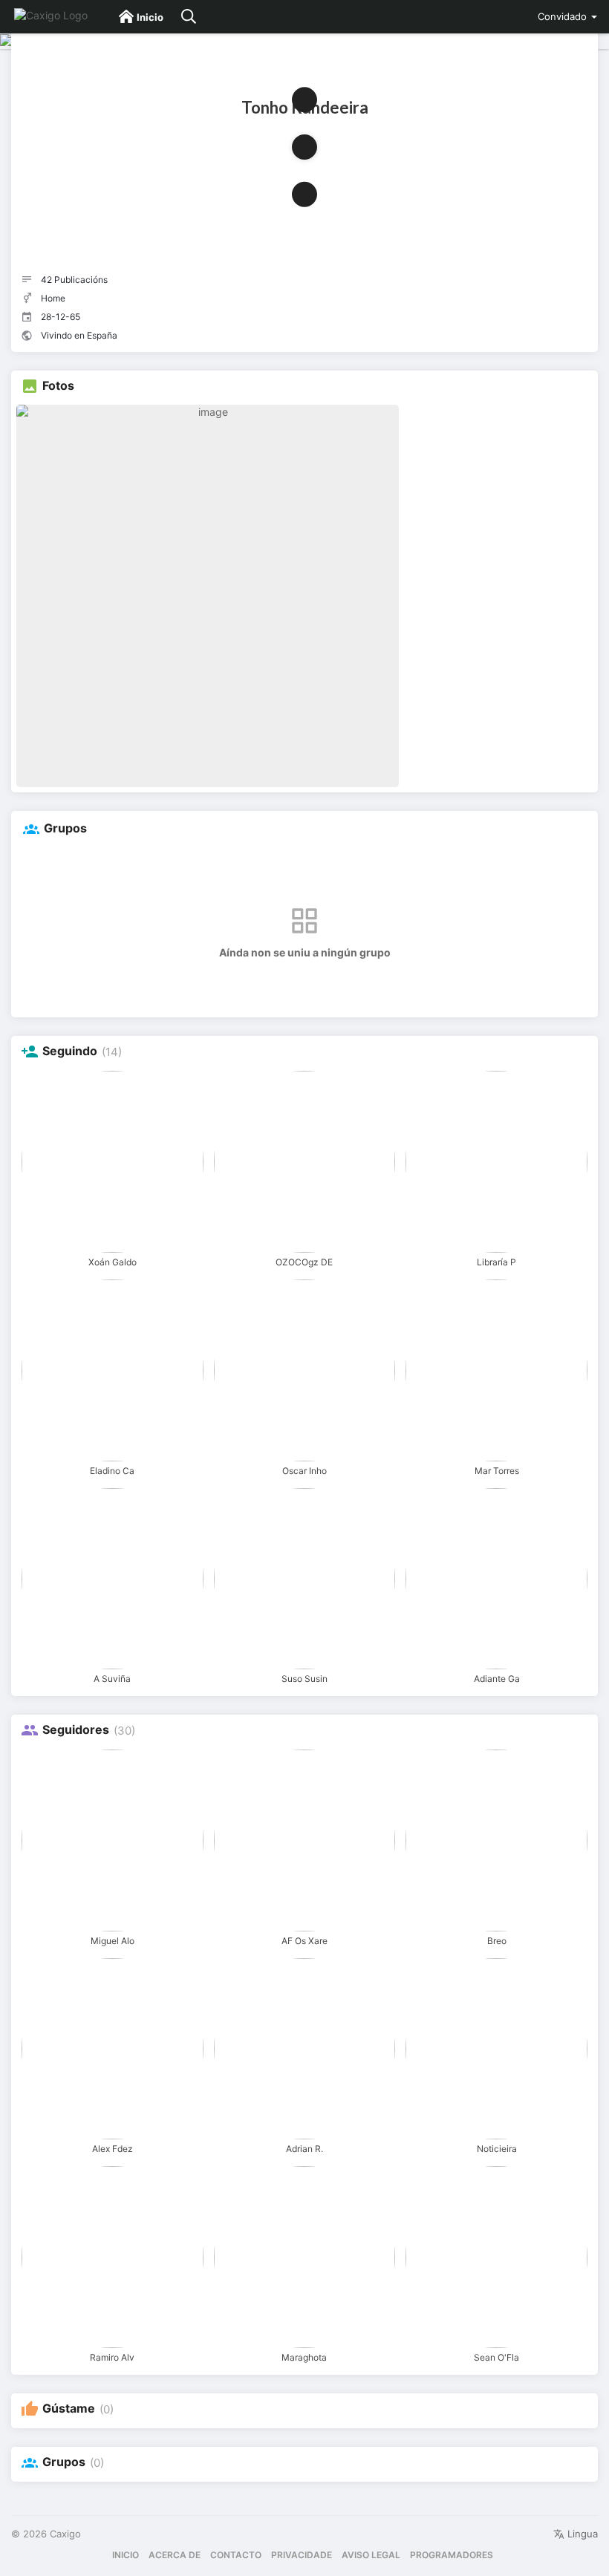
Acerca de (175, 2555)
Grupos (64, 2462)
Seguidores (76, 1730)
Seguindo (70, 1051)
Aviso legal (371, 2555)
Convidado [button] (562, 16)
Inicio (126, 2555)
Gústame (69, 2409)
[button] (304, 147)
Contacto (236, 2555)
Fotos (58, 386)
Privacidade (302, 2555)
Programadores (452, 2555)
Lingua (581, 2534)
